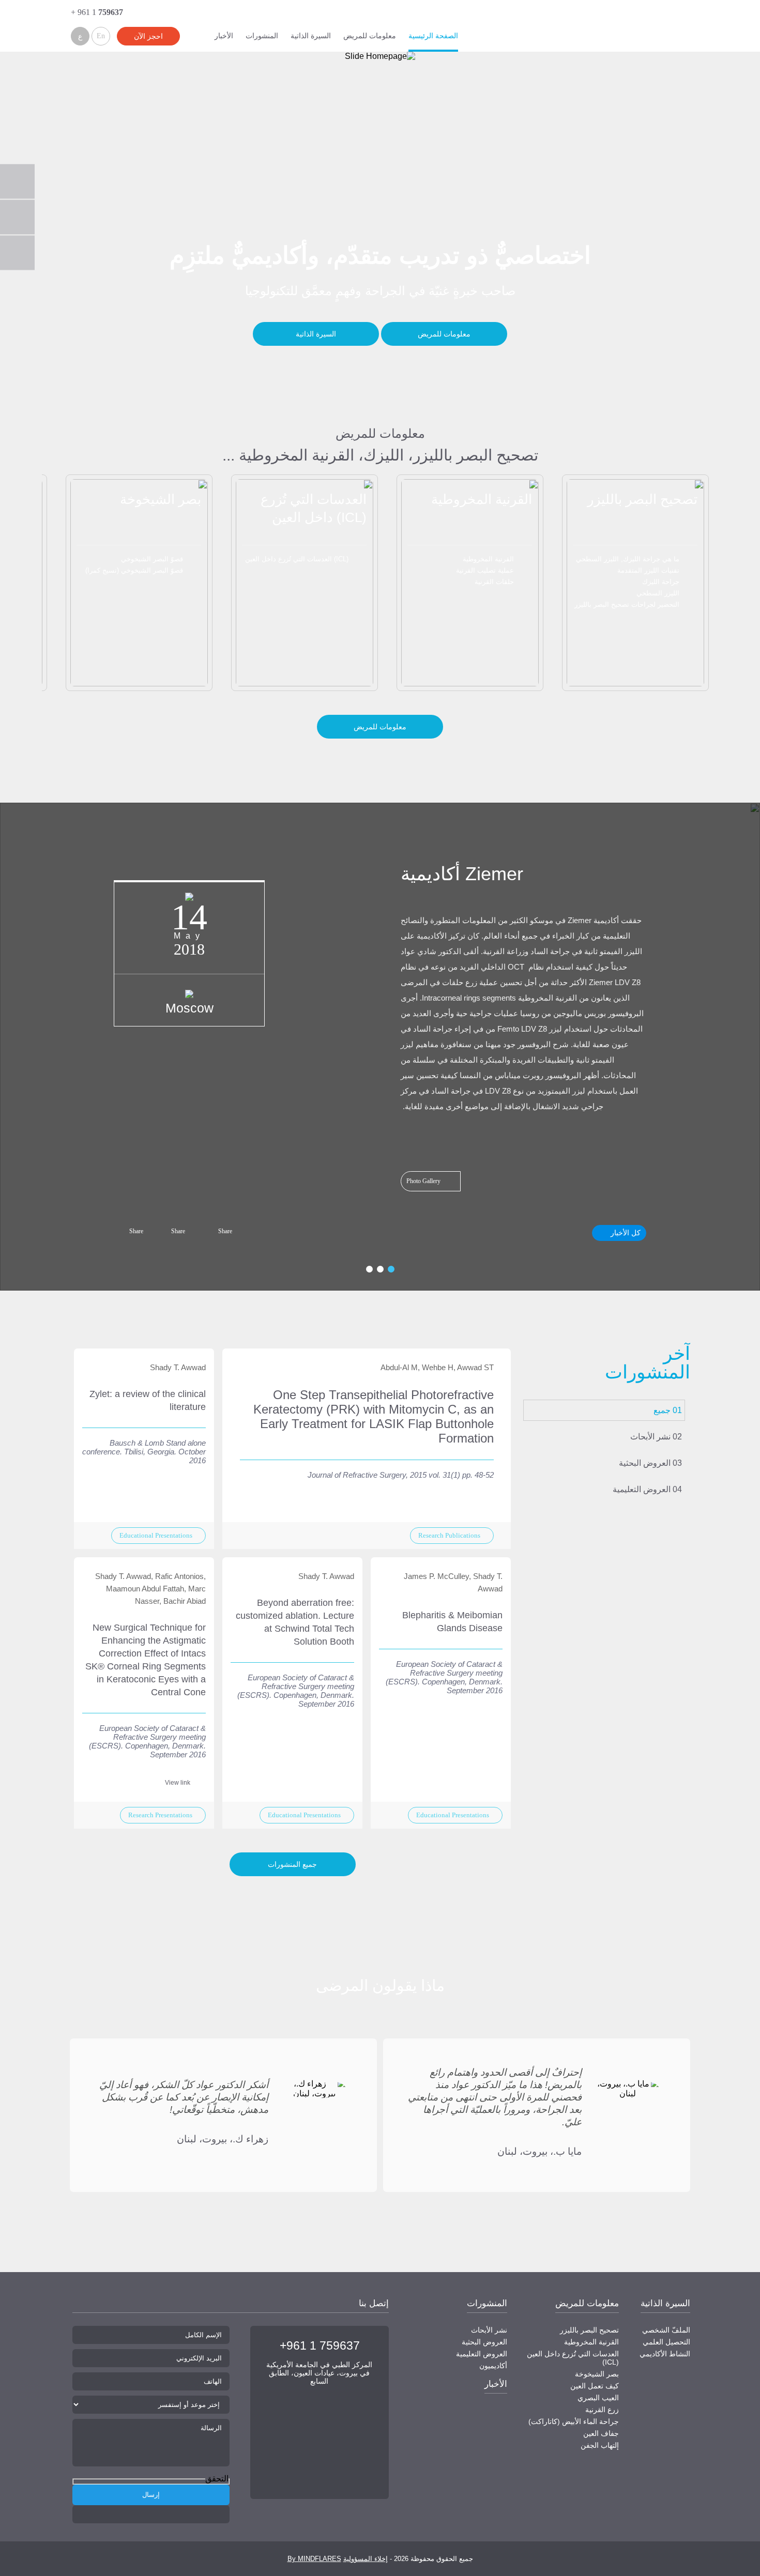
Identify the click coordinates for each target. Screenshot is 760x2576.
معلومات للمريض (370, 36)
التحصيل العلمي (666, 2342)
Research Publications (449, 1535)
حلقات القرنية (494, 582)
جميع (662, 1410)
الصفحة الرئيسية (433, 36)
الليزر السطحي (658, 593)
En (101, 36)
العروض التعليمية (642, 1489)
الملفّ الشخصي (666, 2330)
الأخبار (224, 36)
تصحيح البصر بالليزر (642, 499)
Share (225, 1231)
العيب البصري (598, 2398)
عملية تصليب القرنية (485, 570)
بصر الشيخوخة (161, 499)
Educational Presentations (156, 1535)
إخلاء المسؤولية (366, 2559)
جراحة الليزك (661, 582)
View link (178, 1783)
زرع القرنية (602, 2410)
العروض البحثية (645, 1463)
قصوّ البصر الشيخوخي (152, 559)
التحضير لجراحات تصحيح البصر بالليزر (627, 604)
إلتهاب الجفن (600, 2445)
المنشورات (262, 36)
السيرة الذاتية (311, 36)
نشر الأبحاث (650, 1437)
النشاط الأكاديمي (665, 2354)
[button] (739, 606)
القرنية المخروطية (482, 499)
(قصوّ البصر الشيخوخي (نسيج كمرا (134, 570)
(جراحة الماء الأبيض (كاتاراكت (574, 2421)
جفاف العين (601, 2433)
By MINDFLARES (314, 2559)
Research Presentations (160, 1815)
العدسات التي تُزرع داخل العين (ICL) (297, 559)
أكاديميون (493, 2366)
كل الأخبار (626, 1233)
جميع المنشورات (292, 1864)
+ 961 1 (97, 12)
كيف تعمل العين (595, 2386)
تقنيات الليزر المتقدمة (648, 570)
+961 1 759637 (320, 2345)
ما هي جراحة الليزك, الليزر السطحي (628, 559)
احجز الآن (148, 36)
